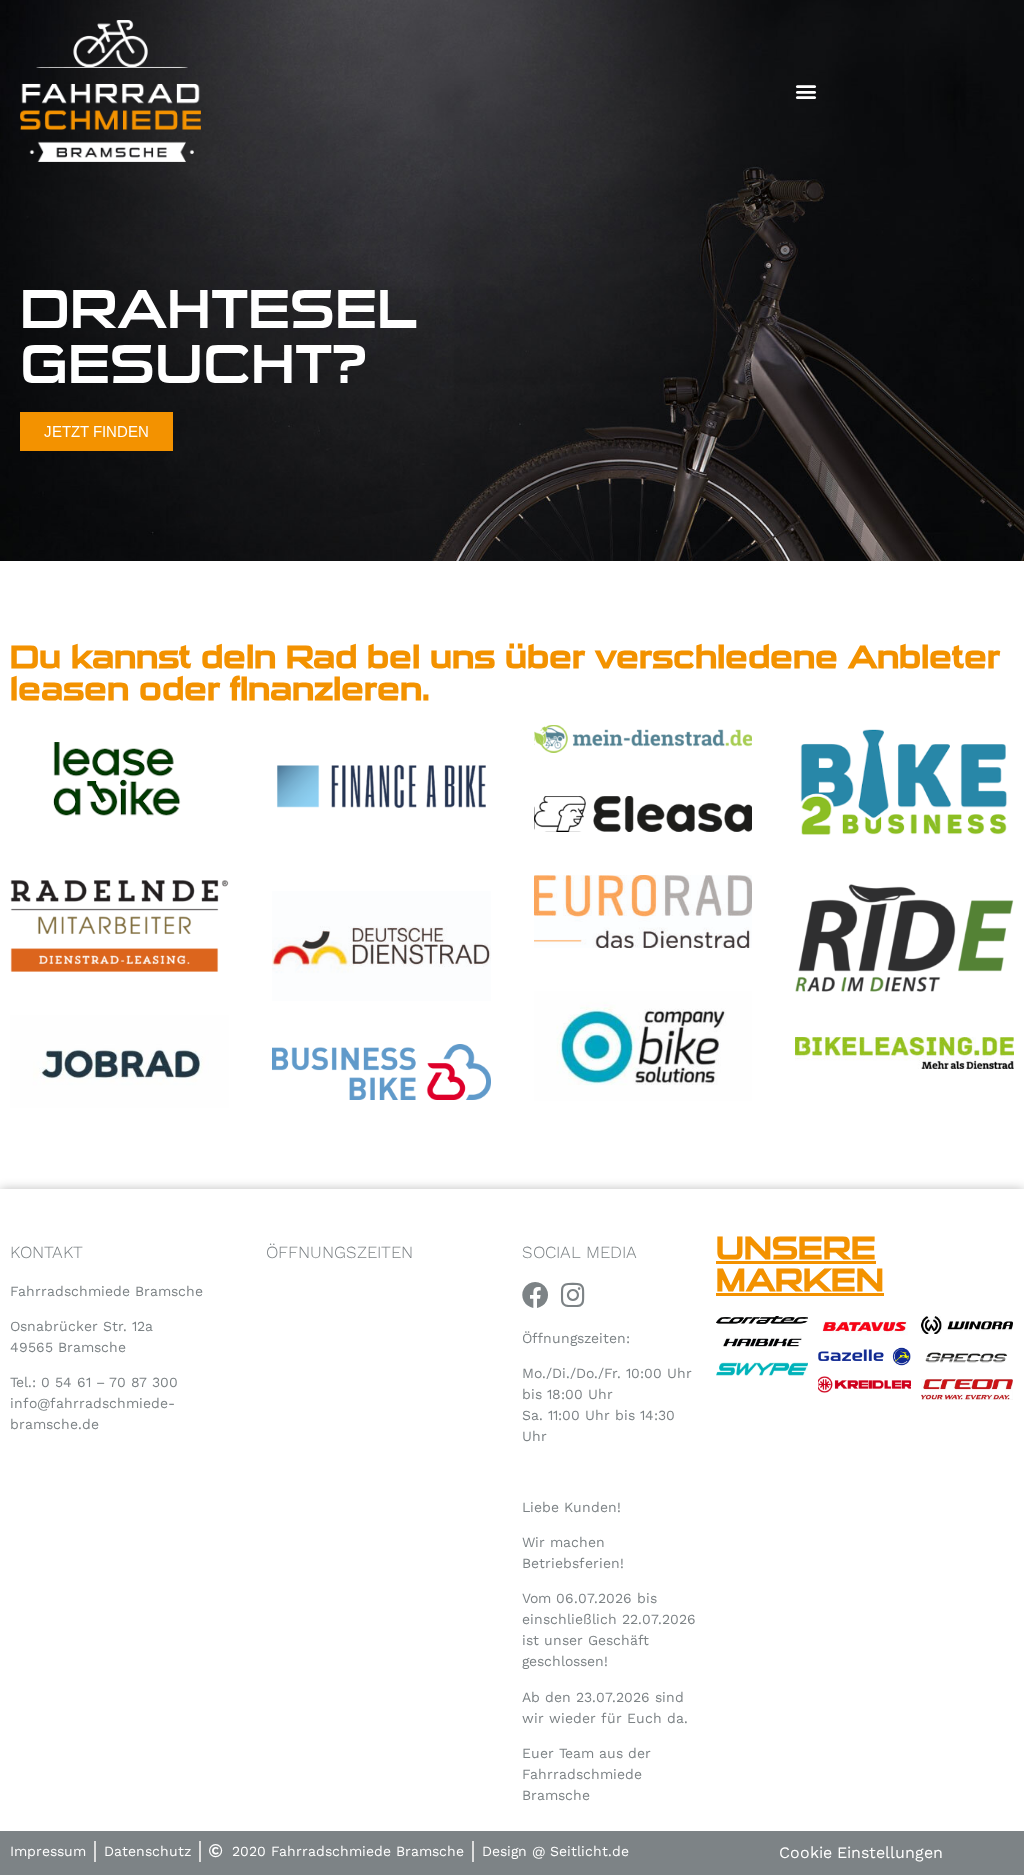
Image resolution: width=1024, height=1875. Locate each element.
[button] (806, 90)
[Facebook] (535, 1294)
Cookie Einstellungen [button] (861, 1852)
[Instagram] (572, 1294)
